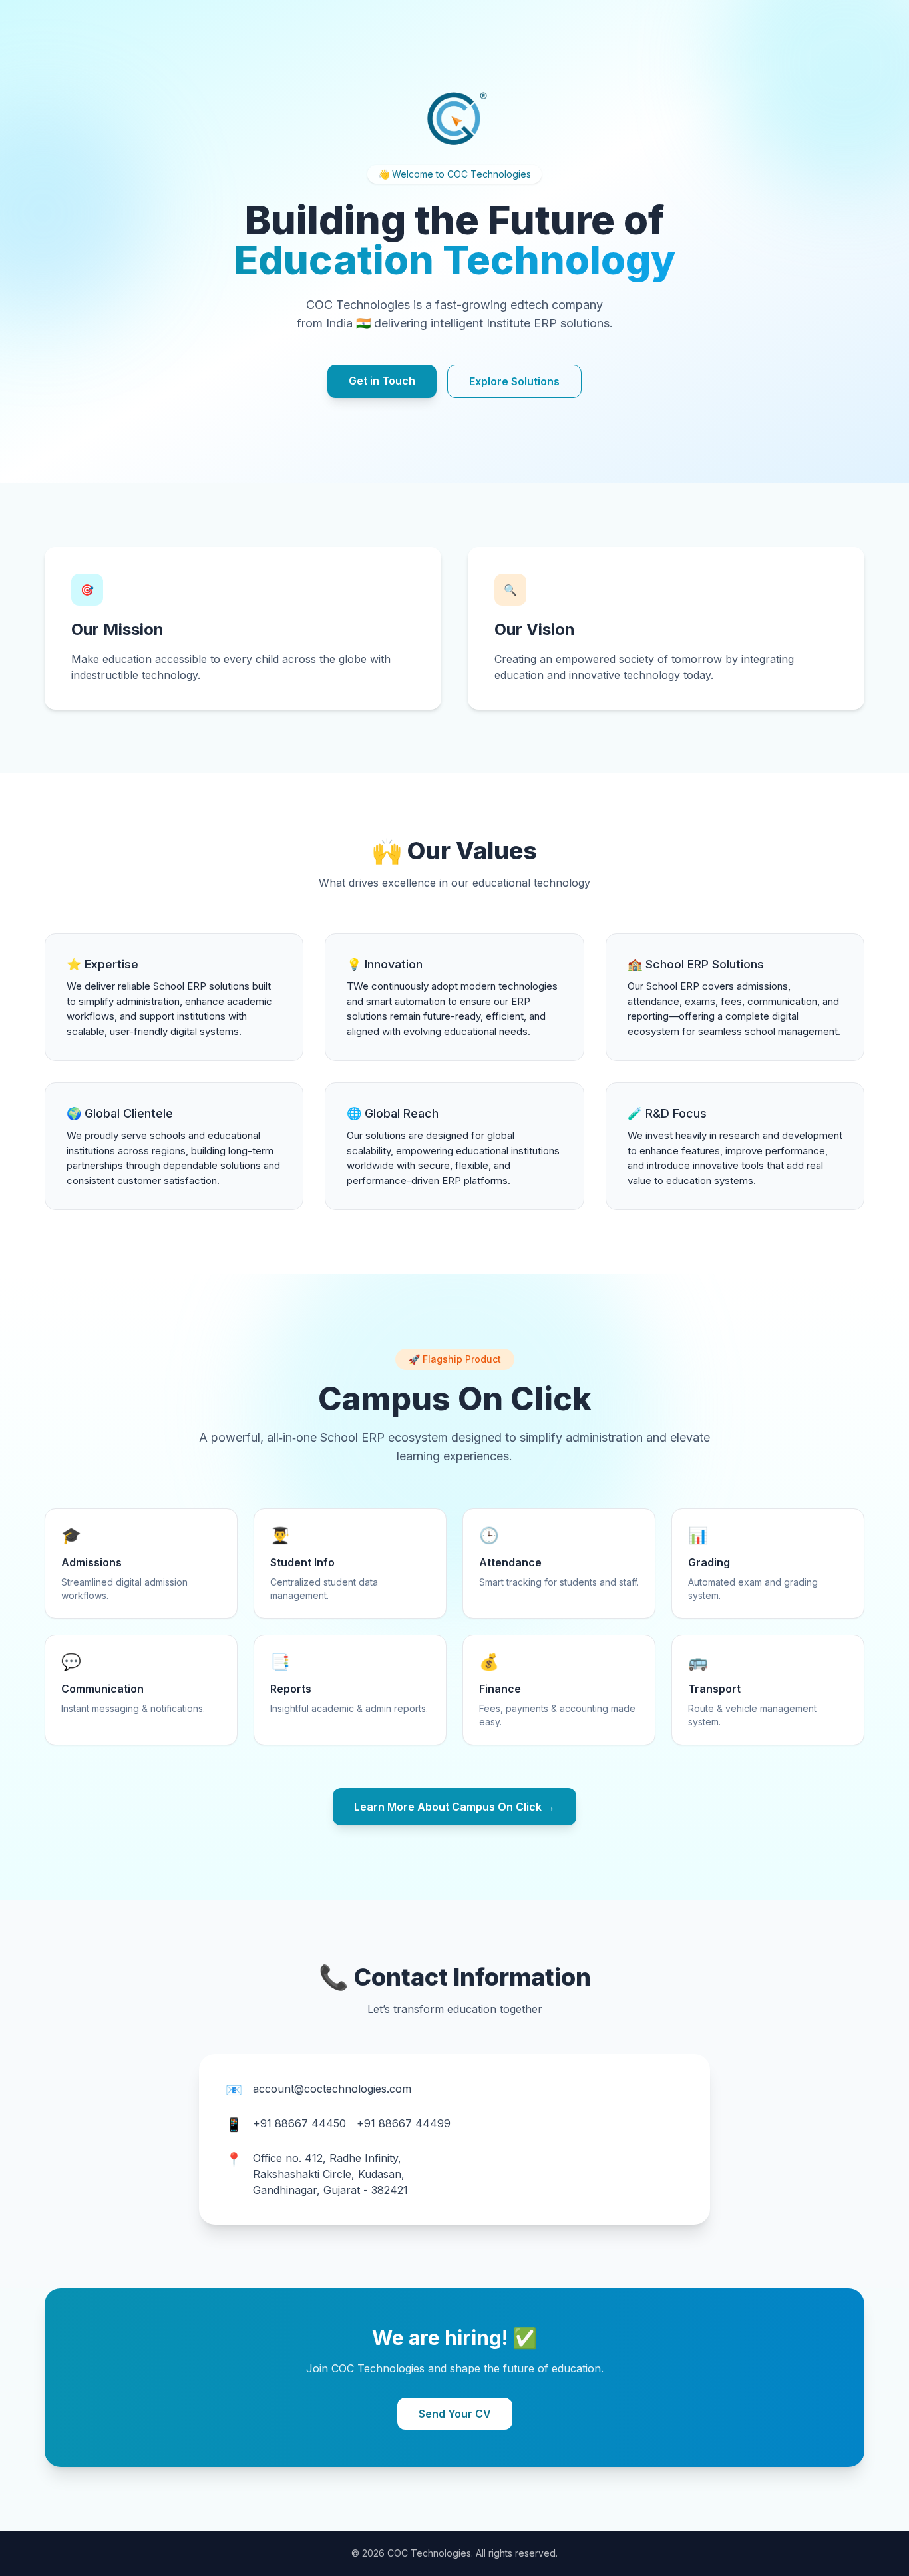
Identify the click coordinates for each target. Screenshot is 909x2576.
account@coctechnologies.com (332, 2089)
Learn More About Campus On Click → (454, 1807)
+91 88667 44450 (299, 2123)
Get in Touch (382, 381)
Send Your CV (455, 2414)
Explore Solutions (514, 381)
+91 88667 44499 (404, 2123)
